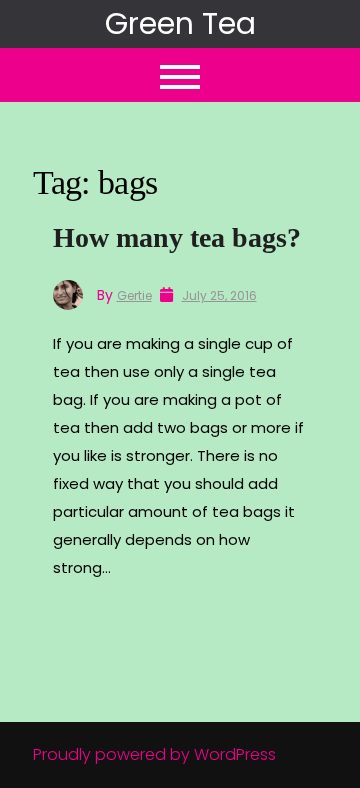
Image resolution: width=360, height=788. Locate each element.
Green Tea (180, 23)
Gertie (134, 295)
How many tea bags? (177, 237)
